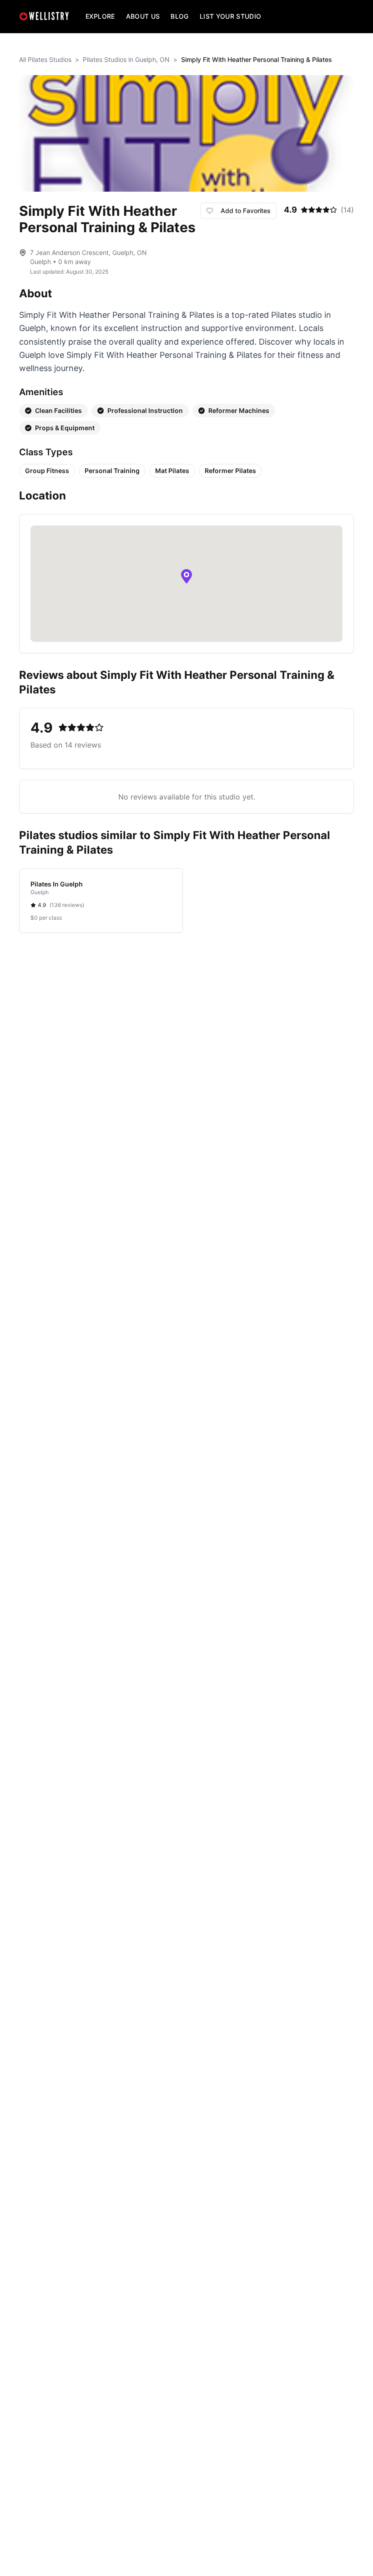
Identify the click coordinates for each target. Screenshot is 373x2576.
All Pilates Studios (45, 59)
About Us (143, 16)
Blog (179, 16)
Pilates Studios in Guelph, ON (126, 59)
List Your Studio (231, 16)
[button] (186, 576)
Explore (100, 16)
